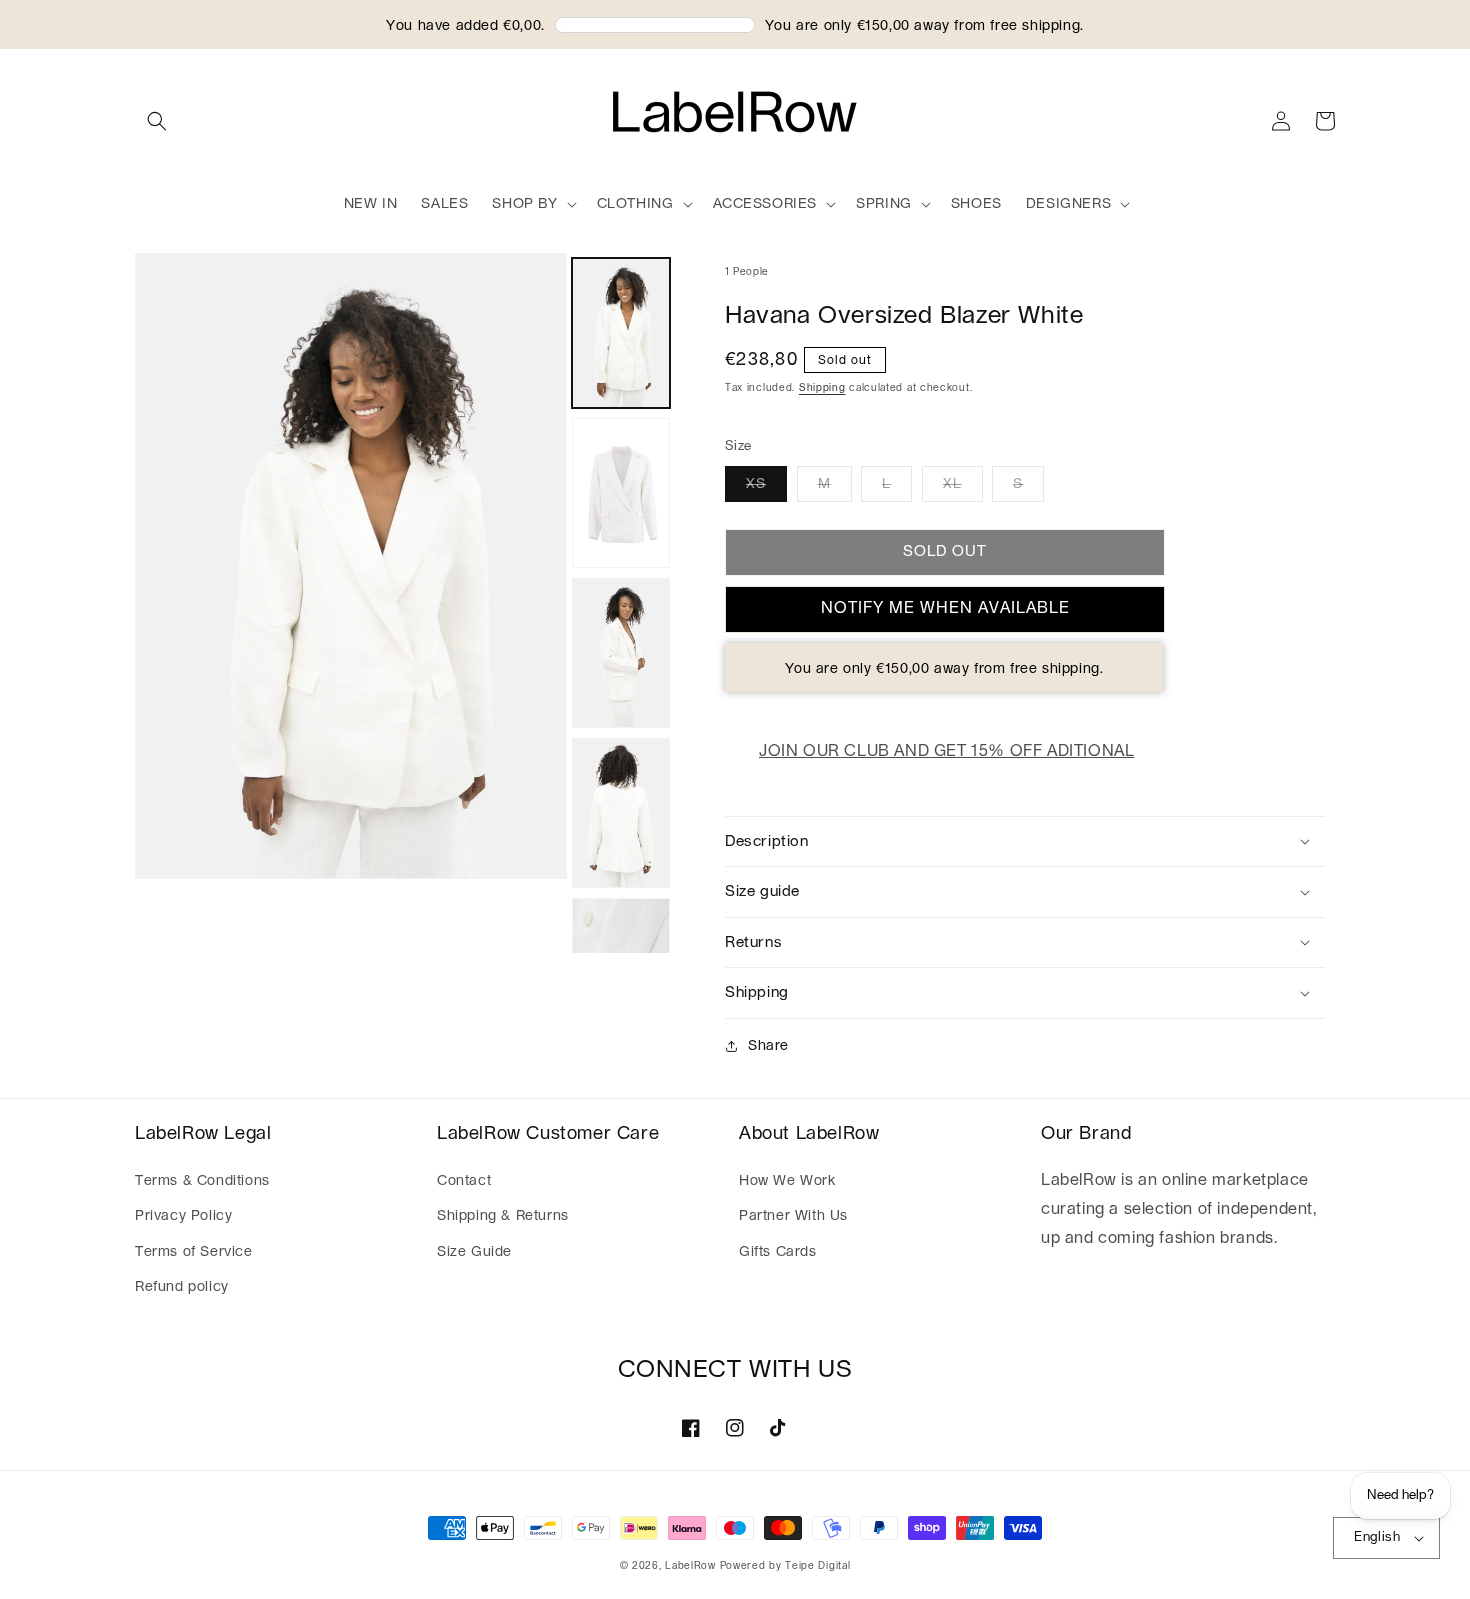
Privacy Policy (183, 1216)
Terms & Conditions (202, 1181)
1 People (747, 272)
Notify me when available (945, 608)
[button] (157, 121)
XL (952, 484)
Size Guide (474, 1252)
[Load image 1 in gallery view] (621, 333)
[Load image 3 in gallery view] (621, 653)
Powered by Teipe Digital (785, 1566)
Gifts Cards (778, 1252)
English (1377, 1537)
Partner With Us (793, 1216)
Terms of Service (194, 1252)
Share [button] (768, 1046)
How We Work (787, 1181)
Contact (464, 1181)
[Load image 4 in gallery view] (621, 813)
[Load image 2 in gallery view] (621, 493)
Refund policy (182, 1287)
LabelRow (690, 1566)
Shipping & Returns (503, 1216)
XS (756, 484)
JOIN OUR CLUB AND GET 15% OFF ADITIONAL (946, 751)
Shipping (822, 388)
